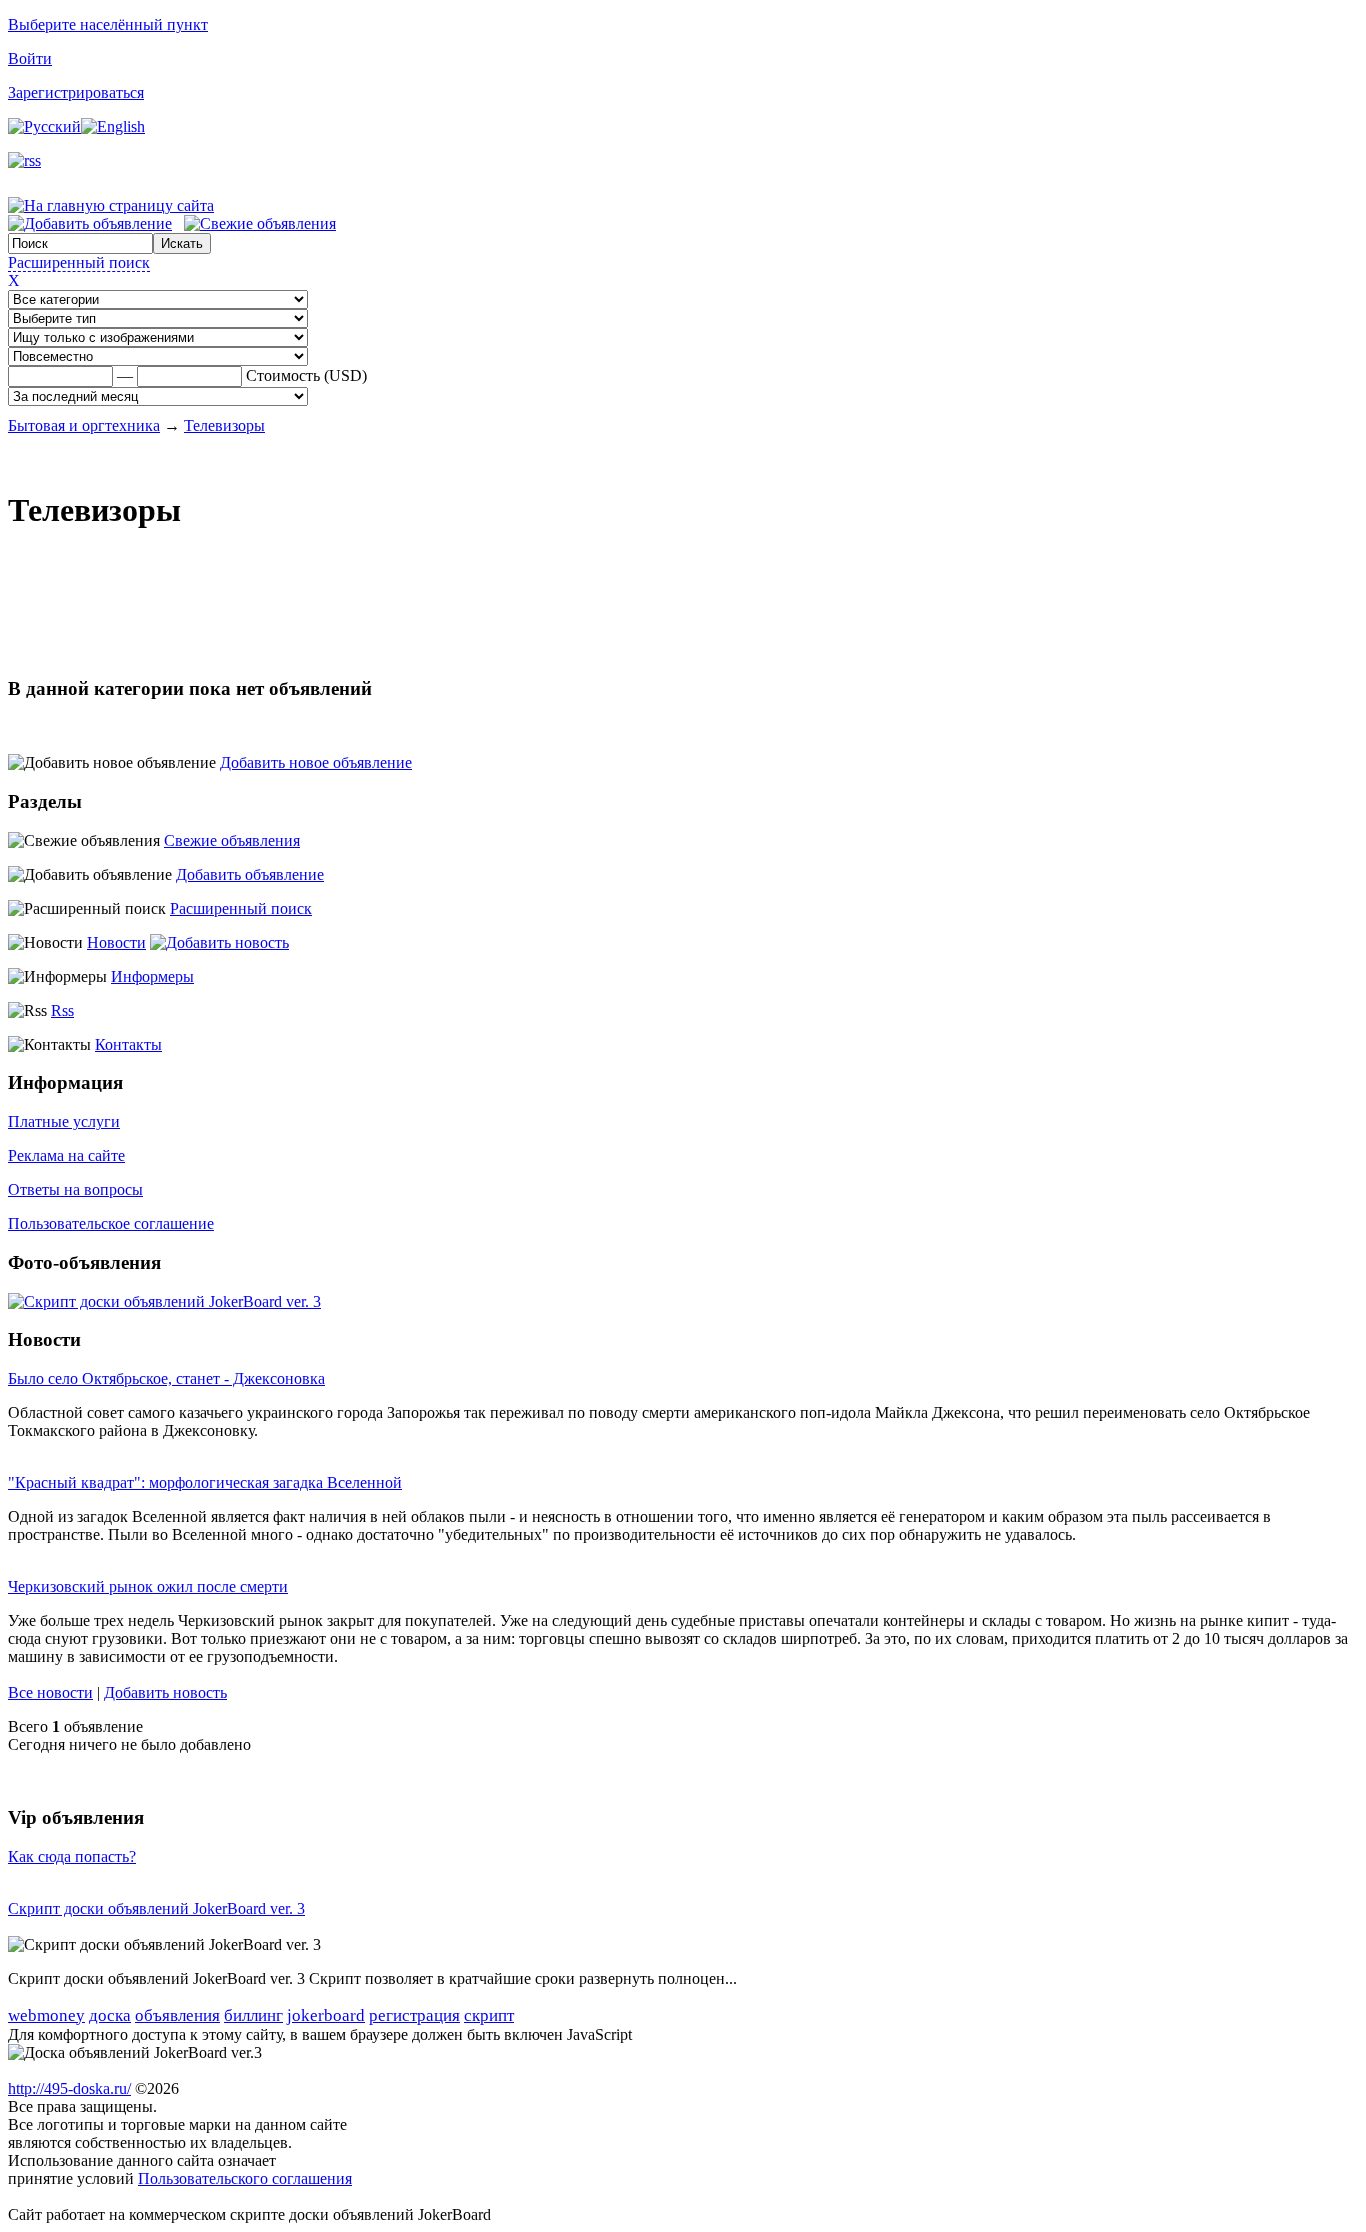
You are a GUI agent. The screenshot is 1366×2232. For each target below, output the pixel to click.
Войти (30, 58)
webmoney (46, 2015)
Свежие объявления (232, 840)
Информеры (152, 976)
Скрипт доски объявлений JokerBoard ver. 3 (156, 1908)
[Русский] (44, 126)
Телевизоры (224, 425)
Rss (62, 1010)
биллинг (253, 2015)
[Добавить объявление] (90, 223)
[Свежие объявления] (260, 223)
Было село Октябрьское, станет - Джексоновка (166, 1378)
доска (110, 2015)
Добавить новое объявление (316, 762)
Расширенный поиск (79, 262)
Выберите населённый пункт (108, 24)
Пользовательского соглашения (245, 2178)
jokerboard (326, 2015)
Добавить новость (165, 1692)
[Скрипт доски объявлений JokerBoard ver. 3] (164, 1301)
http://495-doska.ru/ (69, 2088)
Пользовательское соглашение (111, 1223)
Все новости (50, 1692)
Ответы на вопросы (75, 1189)
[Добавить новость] (219, 942)
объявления (177, 2015)
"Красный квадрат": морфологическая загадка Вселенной (205, 1482)
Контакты (128, 1044)
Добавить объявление (250, 874)
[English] (113, 126)
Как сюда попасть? (72, 1856)
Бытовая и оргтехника (84, 425)
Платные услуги (64, 1121)
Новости (116, 942)
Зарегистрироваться (76, 92)
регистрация (414, 2015)
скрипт (489, 2015)
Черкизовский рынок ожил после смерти (148, 1586)
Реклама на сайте (66, 1155)
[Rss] (24, 160)
